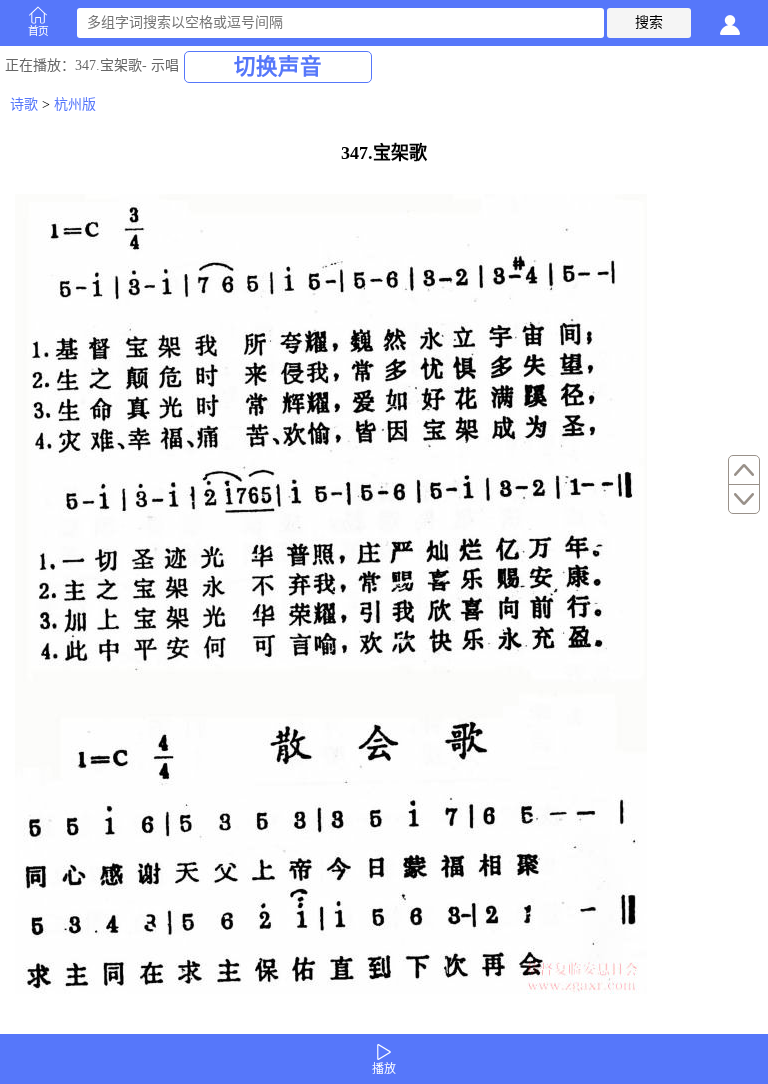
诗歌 (24, 104)
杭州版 (75, 104)
